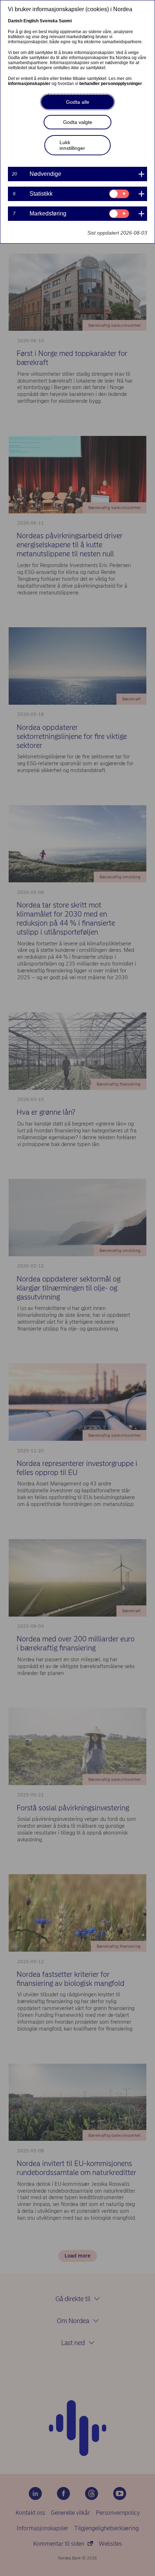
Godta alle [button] (78, 102)
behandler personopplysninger (111, 84)
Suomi (65, 21)
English (31, 21)
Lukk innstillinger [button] (72, 145)
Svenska (49, 21)
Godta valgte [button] (78, 122)
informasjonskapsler (29, 84)
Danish (15, 21)
